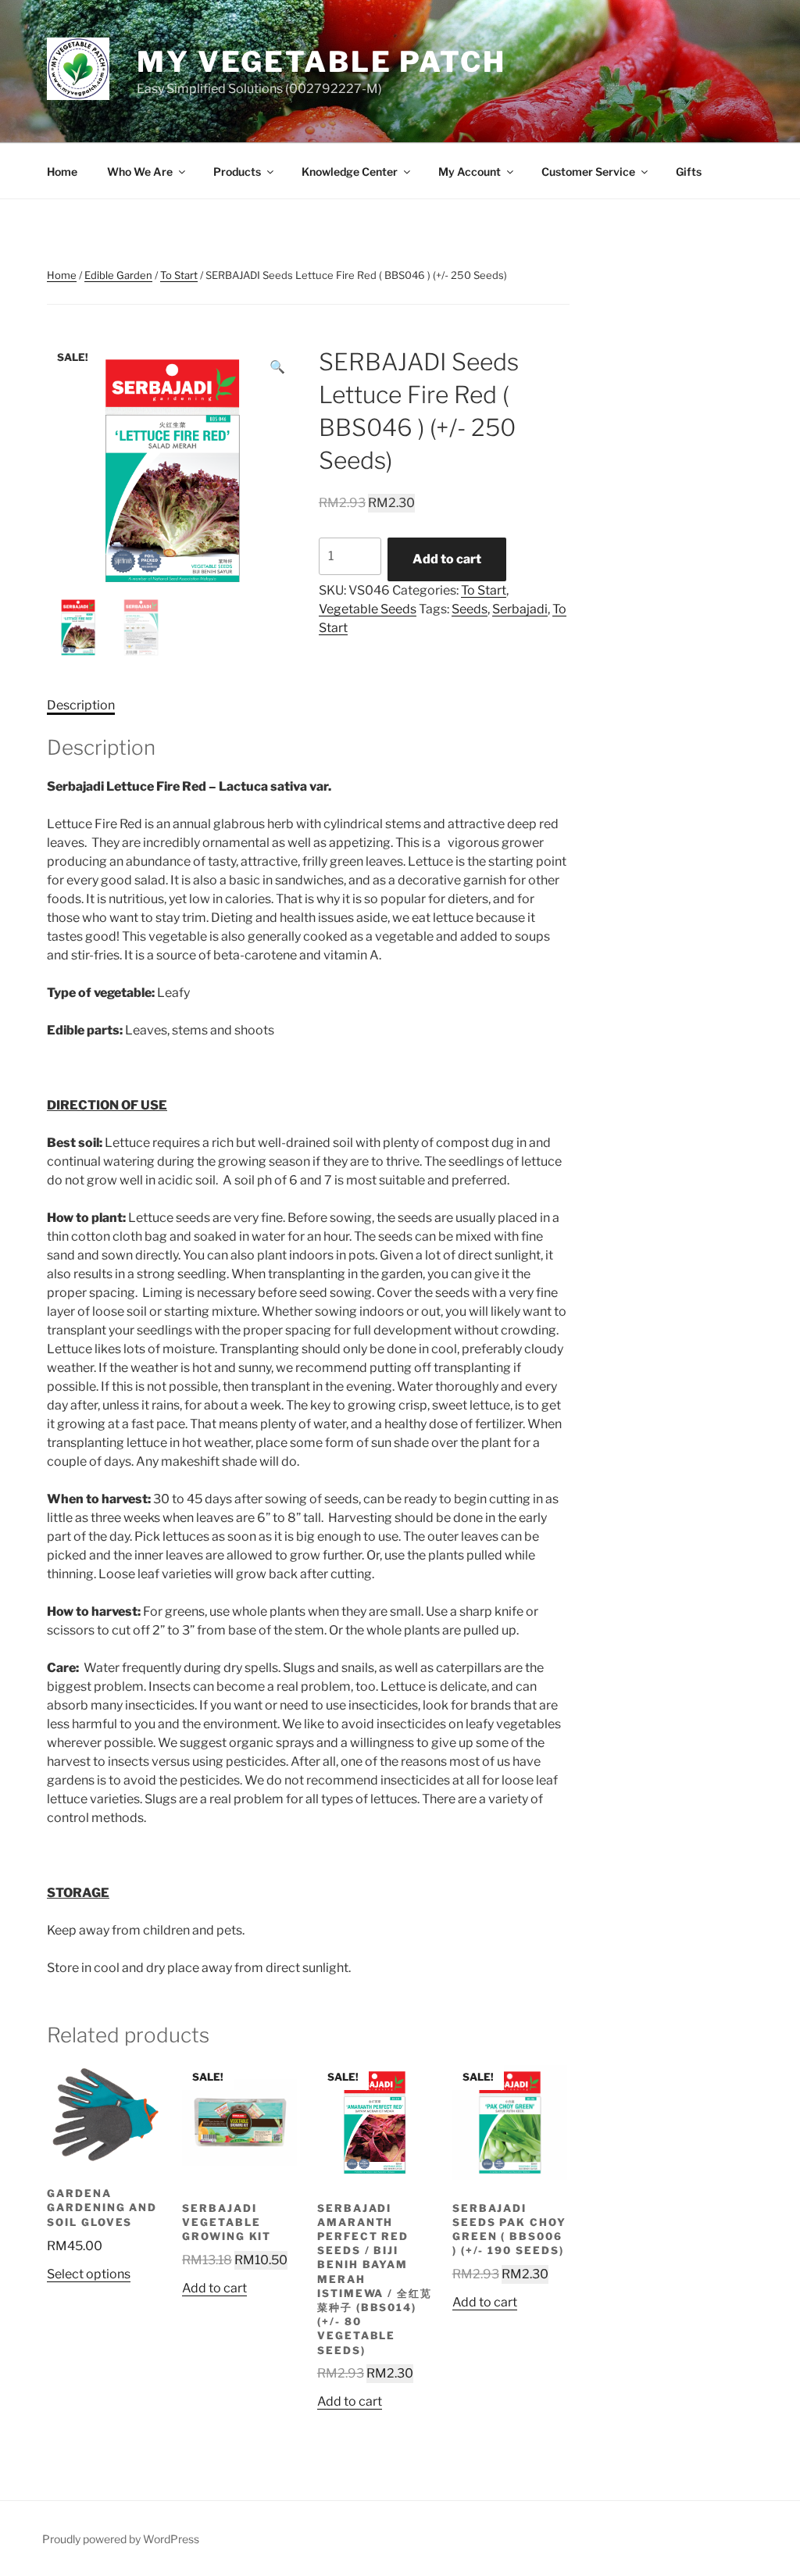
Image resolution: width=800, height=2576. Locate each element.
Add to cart (447, 559)
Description (81, 705)
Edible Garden (118, 275)
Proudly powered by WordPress (121, 2539)
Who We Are (140, 171)
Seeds (470, 609)
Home (62, 171)
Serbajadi (520, 609)
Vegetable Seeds (368, 609)
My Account (470, 171)
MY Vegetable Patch (321, 62)
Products (237, 171)
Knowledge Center (350, 171)
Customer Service (588, 171)
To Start (179, 275)
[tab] (81, 706)
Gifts (689, 171)
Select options (89, 2274)
